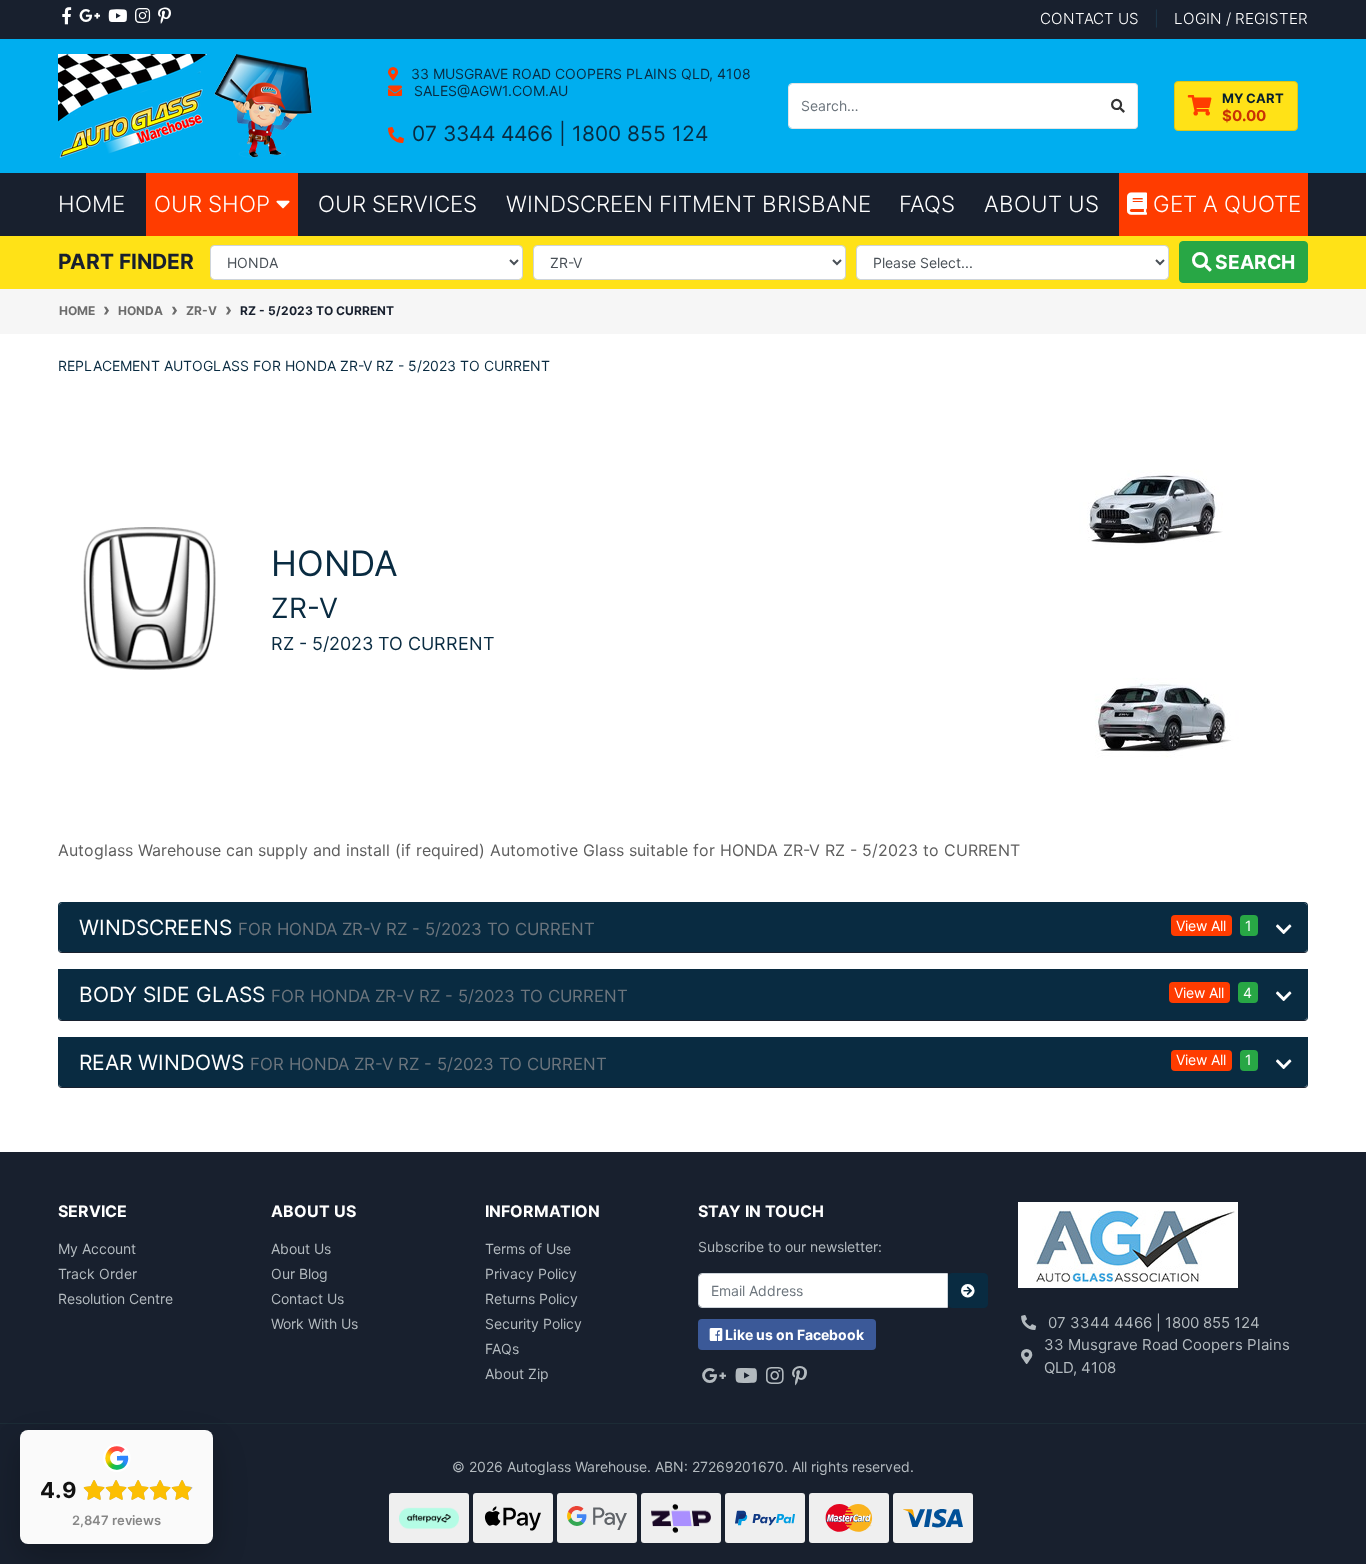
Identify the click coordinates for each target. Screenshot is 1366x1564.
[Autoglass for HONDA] (149, 596)
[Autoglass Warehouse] (187, 104)
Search (1253, 262)
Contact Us (307, 1298)
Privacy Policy (531, 1273)
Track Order (97, 1273)
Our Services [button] (397, 203)
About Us (301, 1248)
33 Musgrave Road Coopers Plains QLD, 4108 (579, 73)
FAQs (502, 1348)
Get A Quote (1224, 203)
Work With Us (314, 1323)
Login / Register (1241, 18)
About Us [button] (1041, 203)
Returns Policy (531, 1298)
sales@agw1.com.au (489, 90)
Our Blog (299, 1273)
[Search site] (1118, 106)
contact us (1089, 18)
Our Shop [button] (215, 203)
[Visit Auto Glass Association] (1128, 1247)
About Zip (517, 1373)
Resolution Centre (115, 1298)
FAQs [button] (927, 203)
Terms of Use (528, 1248)
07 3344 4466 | (492, 133)
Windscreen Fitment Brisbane (688, 203)
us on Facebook (794, 1334)
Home (91, 203)
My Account (97, 1248)
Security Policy (533, 1323)
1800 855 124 (640, 133)
